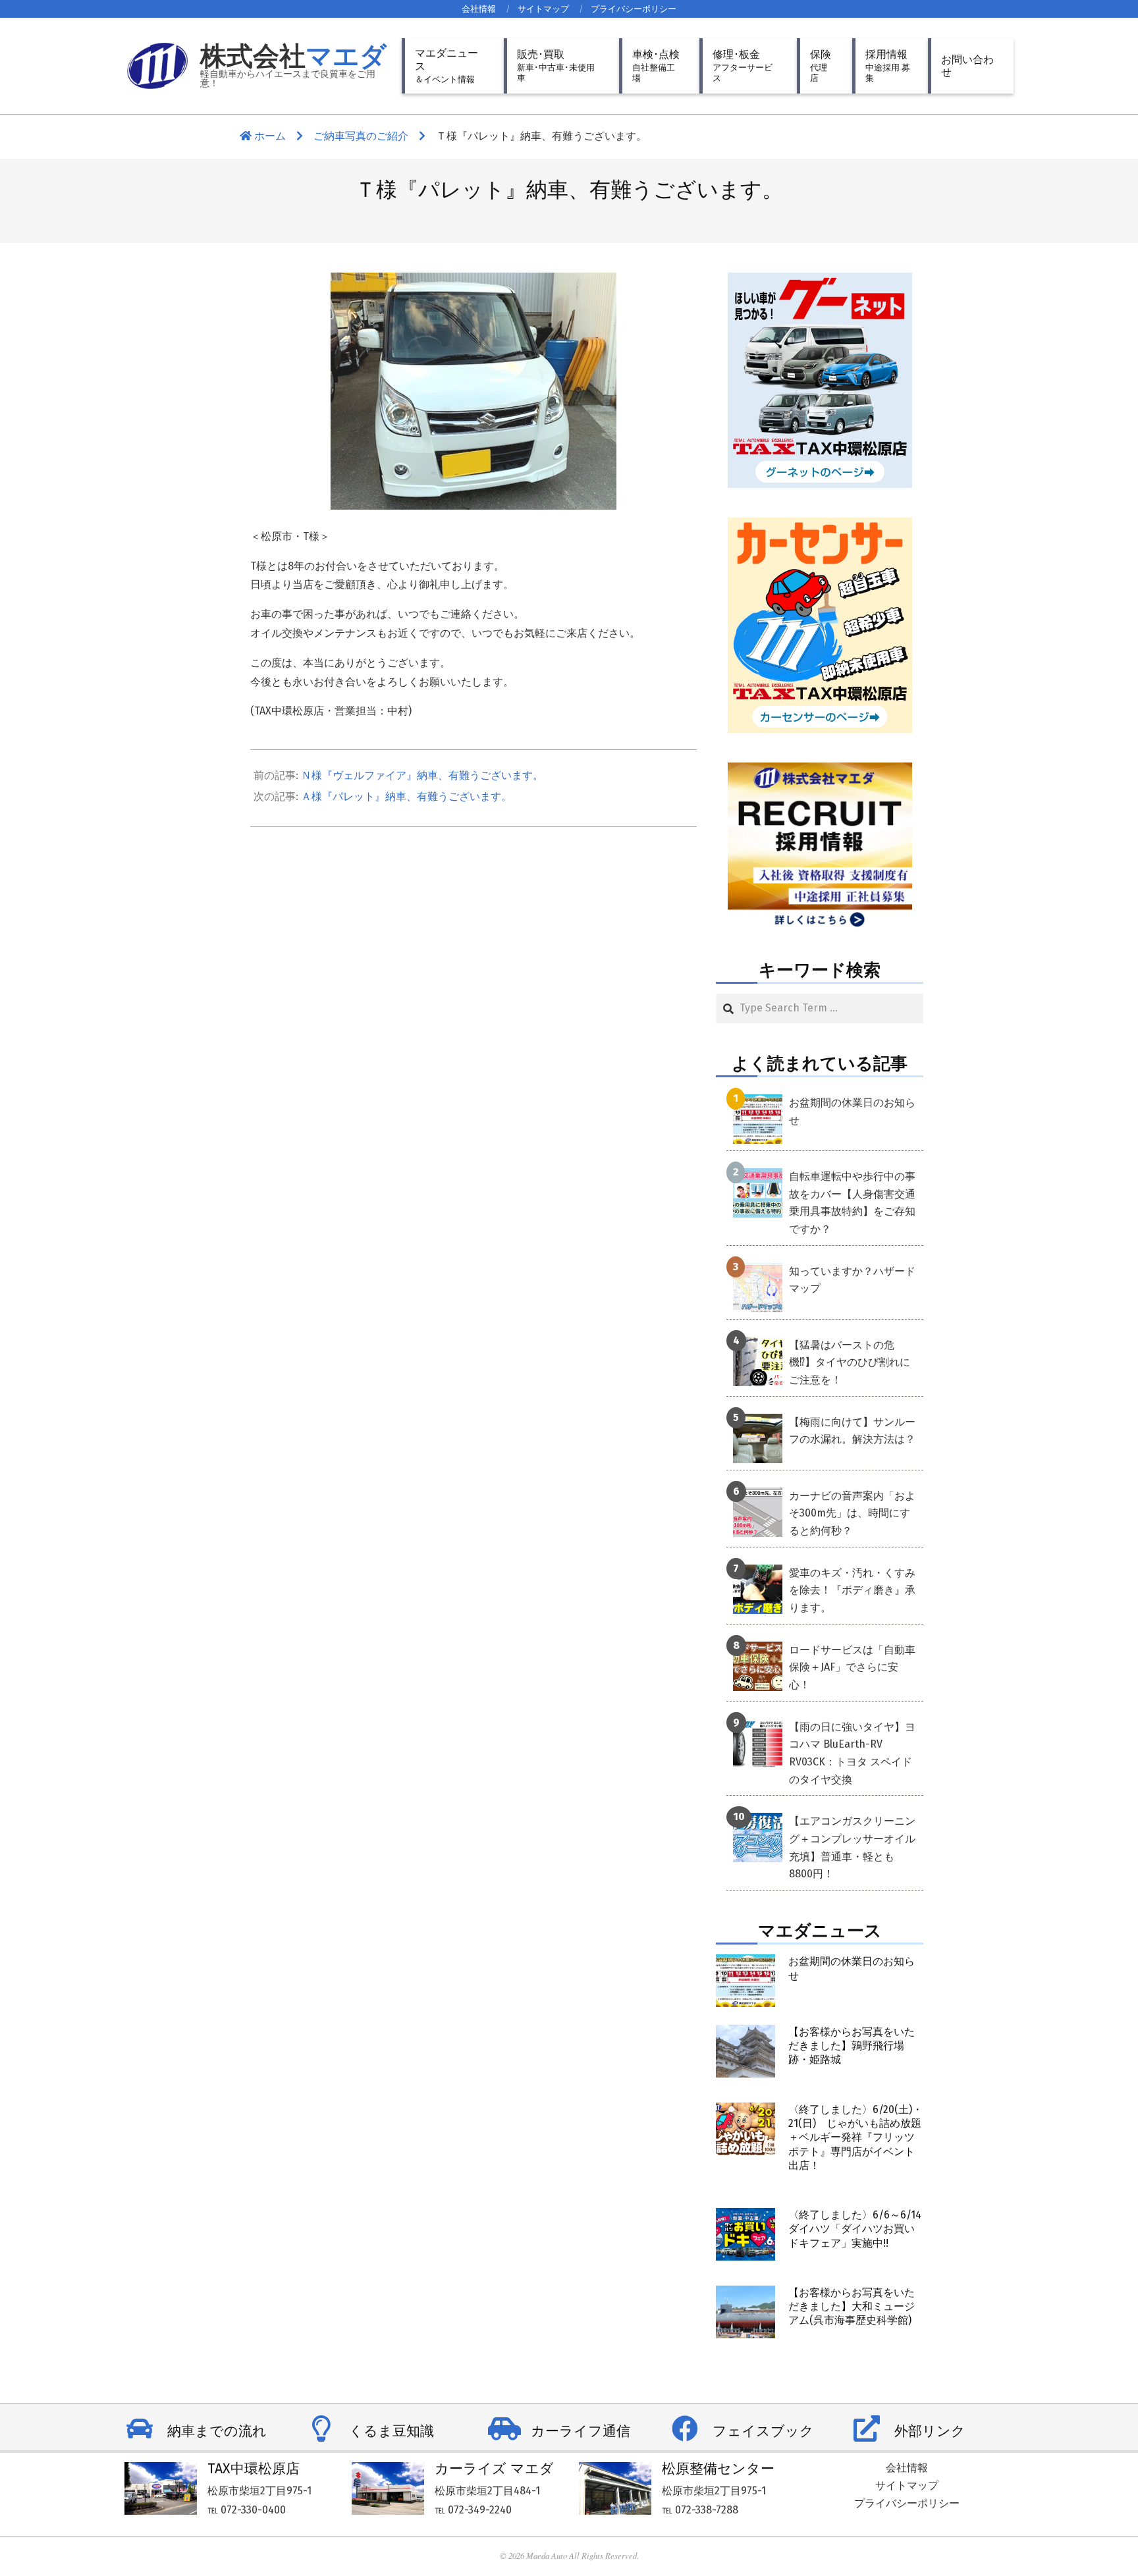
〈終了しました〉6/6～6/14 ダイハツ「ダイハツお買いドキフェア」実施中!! (855, 2229)
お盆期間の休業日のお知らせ (852, 1112)
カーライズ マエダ (494, 2469)
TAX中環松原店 (254, 2469)
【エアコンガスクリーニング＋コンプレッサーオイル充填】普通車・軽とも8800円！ (852, 1847)
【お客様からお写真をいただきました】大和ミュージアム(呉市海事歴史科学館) (852, 2307)
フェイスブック (763, 2431)
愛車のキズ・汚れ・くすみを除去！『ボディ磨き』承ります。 (852, 1590)
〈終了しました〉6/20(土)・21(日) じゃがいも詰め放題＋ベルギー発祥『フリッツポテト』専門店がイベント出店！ (855, 2137)
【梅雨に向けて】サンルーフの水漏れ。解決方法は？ (852, 1431)
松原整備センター (718, 2469)
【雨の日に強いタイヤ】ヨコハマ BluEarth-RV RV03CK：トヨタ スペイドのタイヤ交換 (852, 1753)
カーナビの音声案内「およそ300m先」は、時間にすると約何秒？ (852, 1513)
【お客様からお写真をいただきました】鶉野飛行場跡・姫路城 (852, 2046)
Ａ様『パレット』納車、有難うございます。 (406, 796)
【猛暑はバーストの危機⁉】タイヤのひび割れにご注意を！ (850, 1362)
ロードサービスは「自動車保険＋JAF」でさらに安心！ (852, 1667)
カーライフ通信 (581, 2431)
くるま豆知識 (392, 2431)
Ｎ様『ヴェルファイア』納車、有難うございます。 (422, 775)
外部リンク (930, 2431)
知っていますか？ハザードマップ (852, 1280)
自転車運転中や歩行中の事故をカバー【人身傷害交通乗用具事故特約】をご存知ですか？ (852, 1203)
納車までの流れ (217, 2431)
